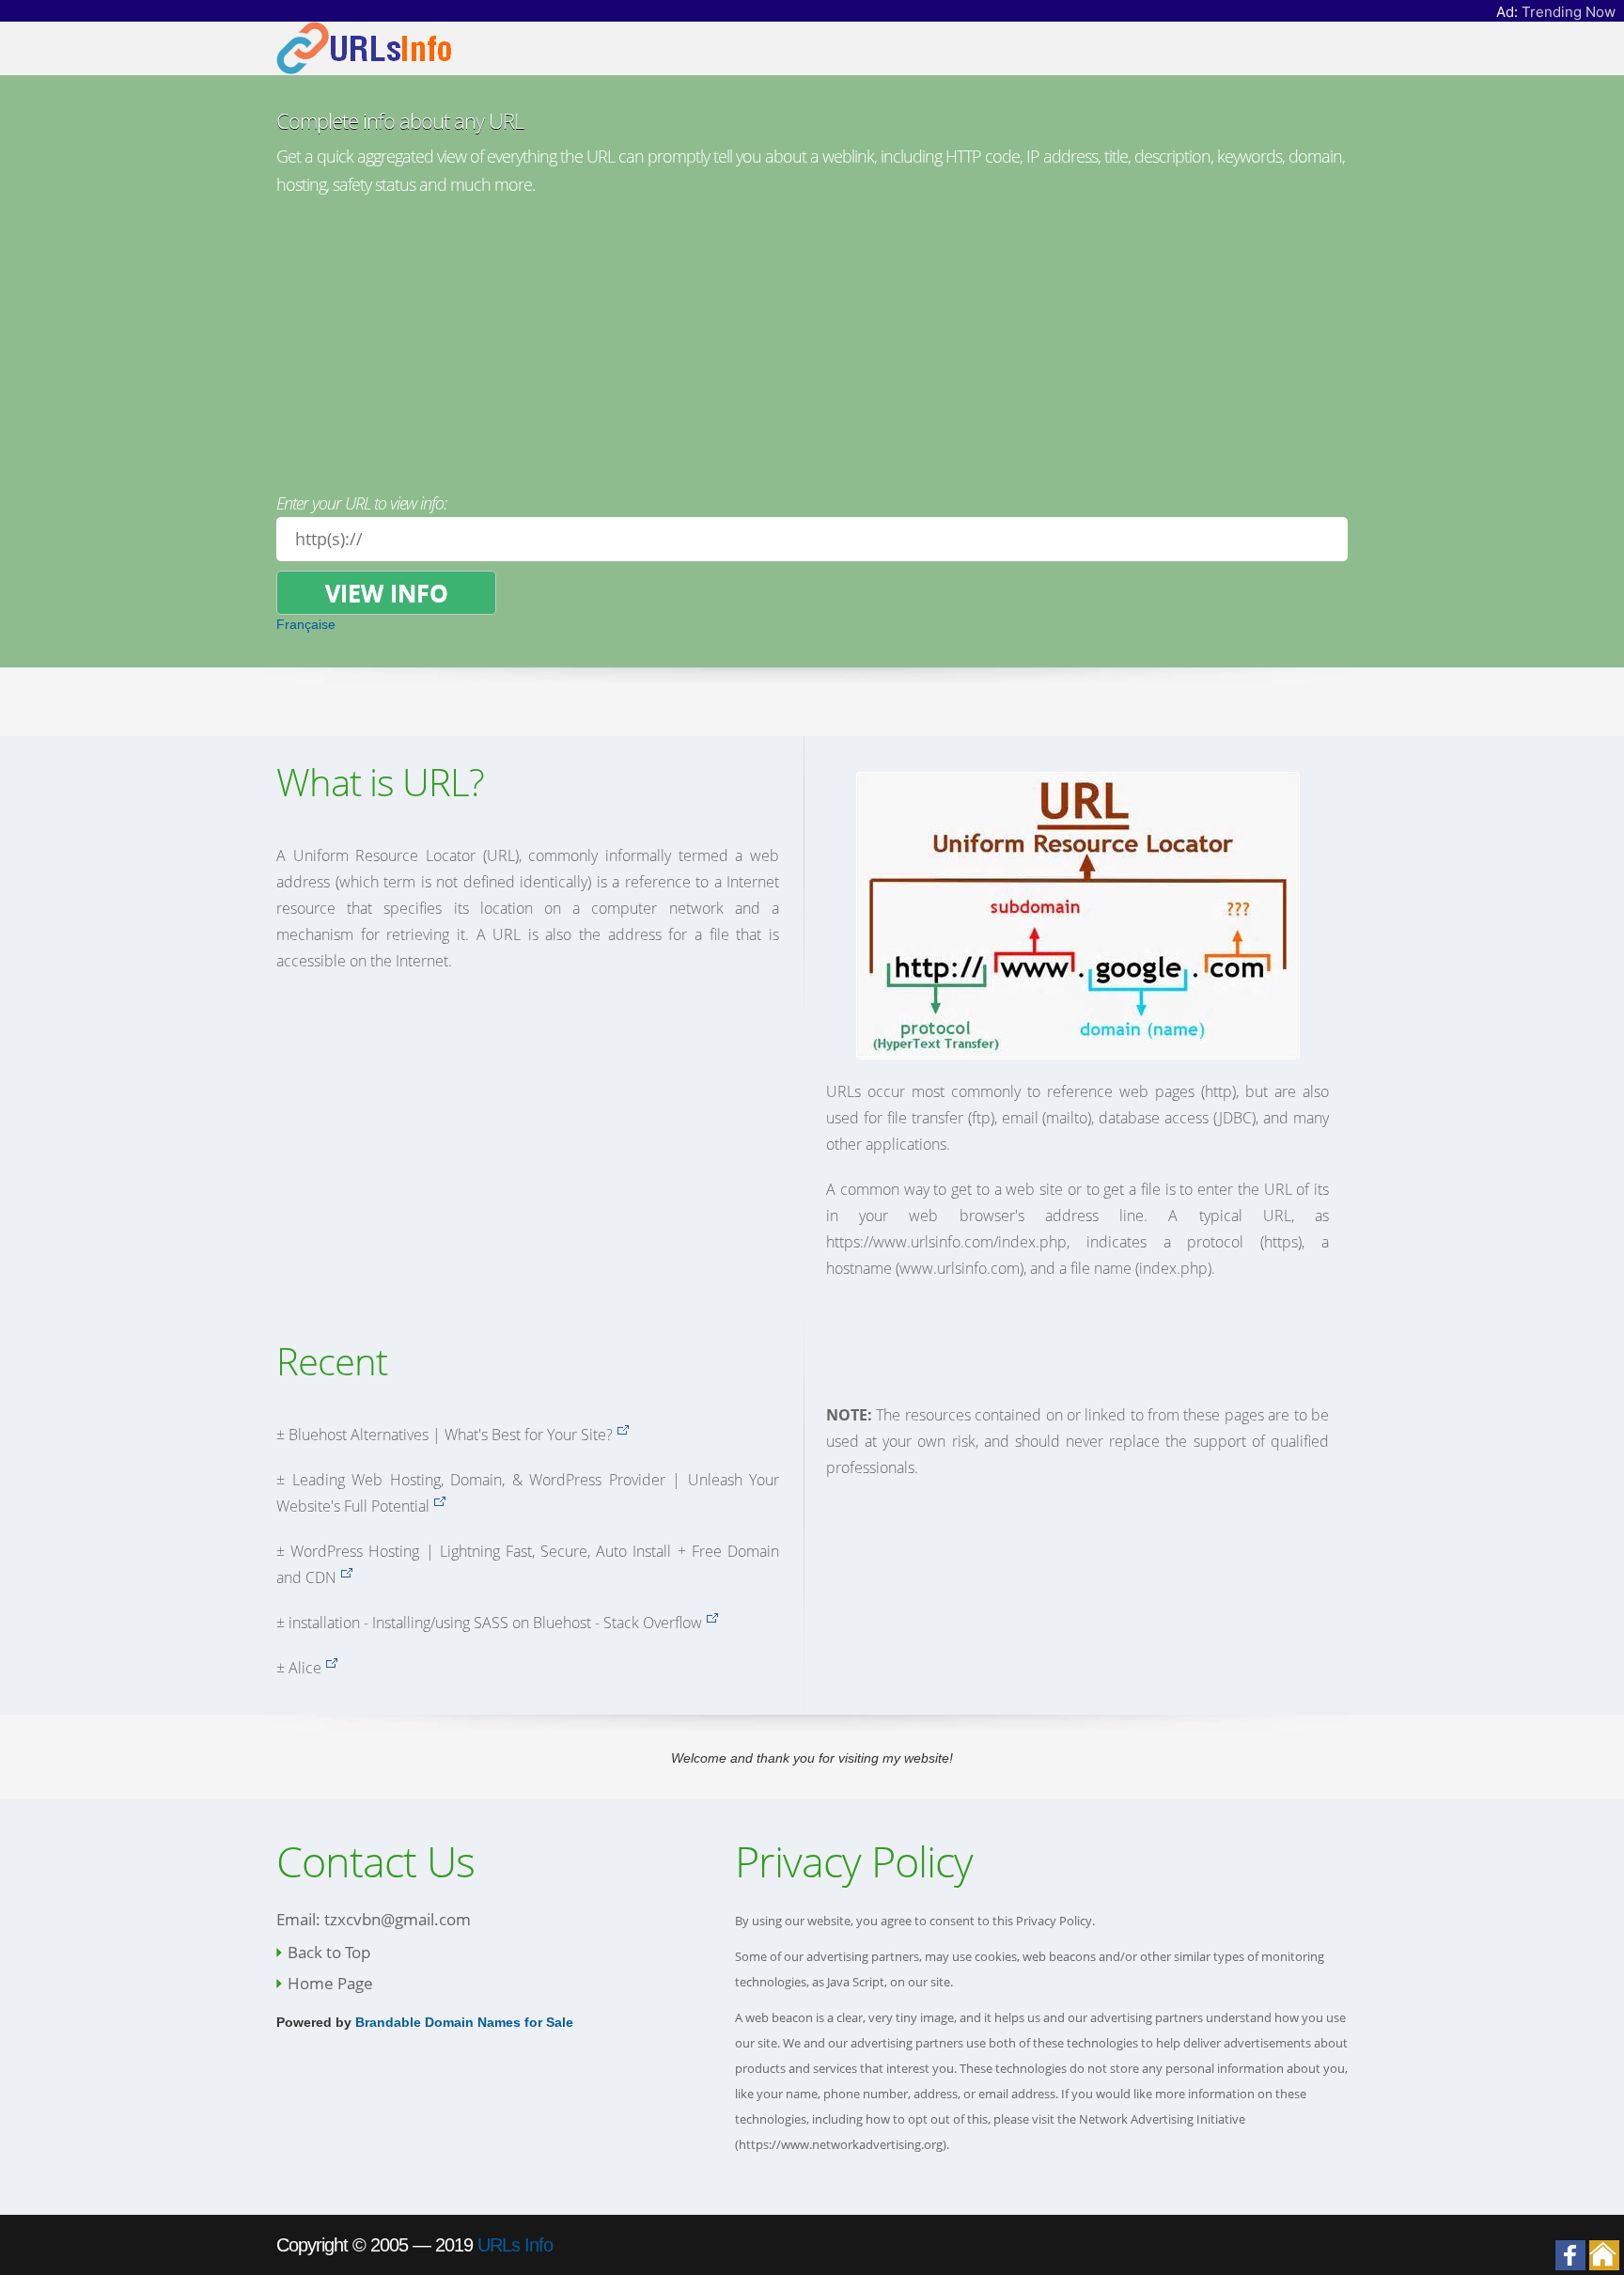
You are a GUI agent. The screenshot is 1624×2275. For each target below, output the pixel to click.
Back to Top (329, 1952)
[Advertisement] (812, 339)
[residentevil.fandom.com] (331, 1668)
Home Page (330, 1983)
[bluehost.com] (439, 1506)
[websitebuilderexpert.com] (623, 1435)
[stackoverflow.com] (712, 1623)
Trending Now (1569, 12)
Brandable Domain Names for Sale (464, 2022)
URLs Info (515, 2245)
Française (306, 624)
